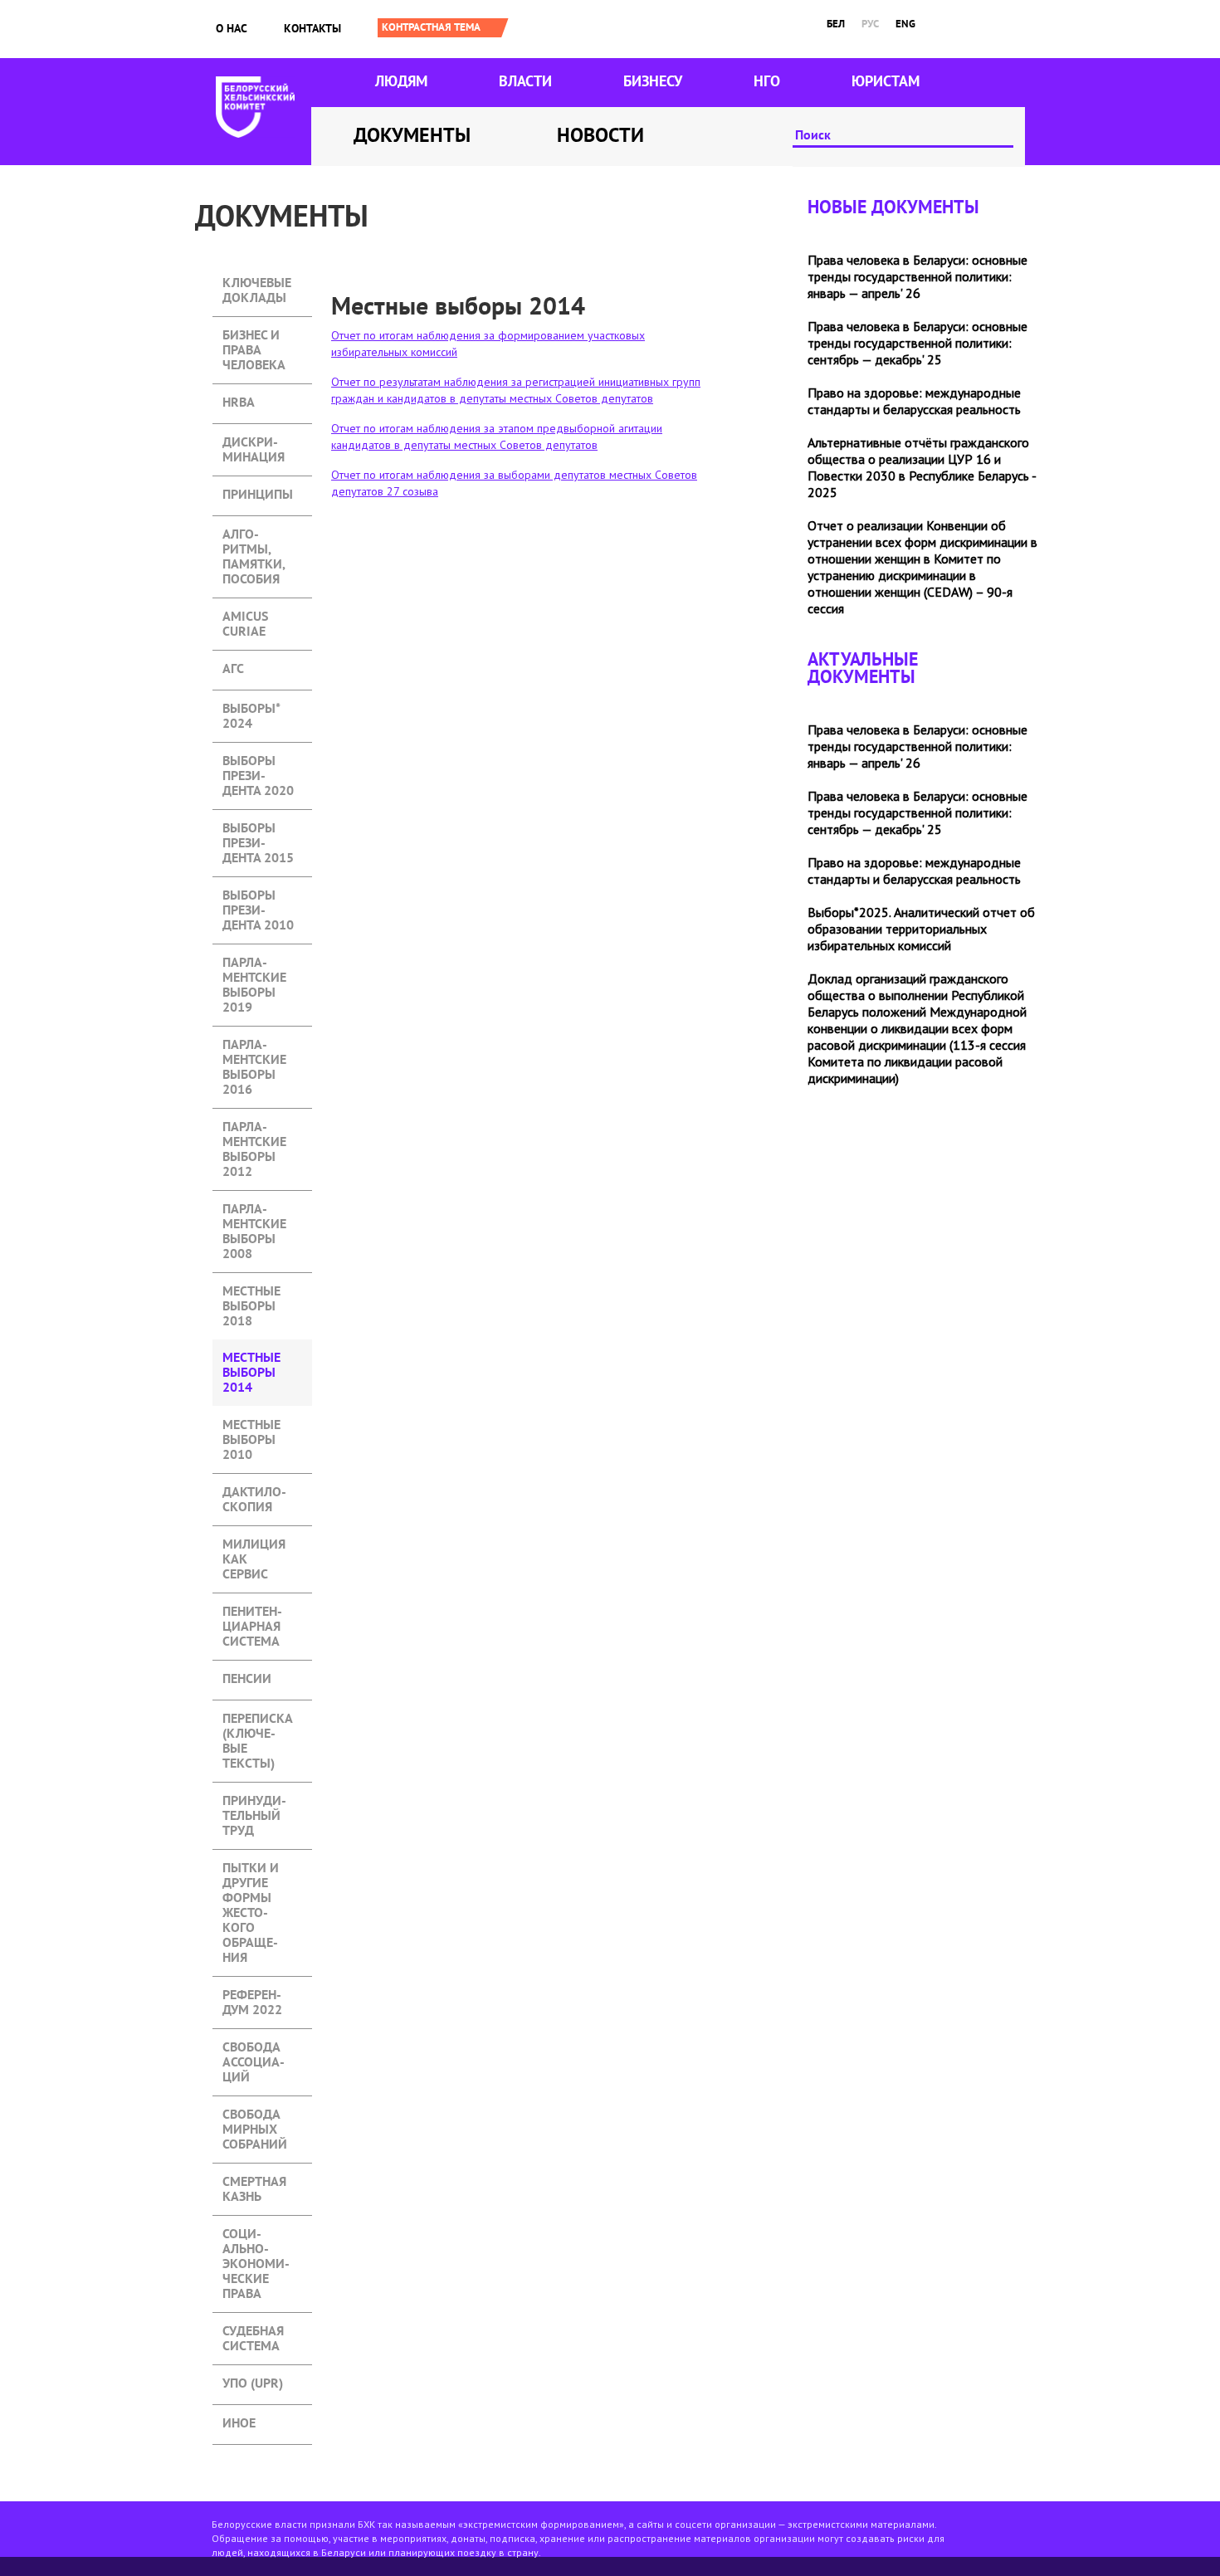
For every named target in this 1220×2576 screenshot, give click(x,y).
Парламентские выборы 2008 (254, 1210)
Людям (401, 81)
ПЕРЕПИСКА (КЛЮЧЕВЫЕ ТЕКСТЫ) (258, 1720)
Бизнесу (653, 81)
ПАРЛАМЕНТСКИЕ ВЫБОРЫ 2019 (254, 964)
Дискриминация (254, 444)
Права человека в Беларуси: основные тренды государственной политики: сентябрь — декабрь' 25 (917, 343)
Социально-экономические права (256, 2235)
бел (836, 24)
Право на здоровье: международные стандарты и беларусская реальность (914, 401)
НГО (767, 81)
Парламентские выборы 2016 (254, 1046)
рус (870, 24)
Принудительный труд (254, 1802)
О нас (232, 28)
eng (905, 24)
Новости (600, 135)
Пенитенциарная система (252, 1613)
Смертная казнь (254, 2183)
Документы (412, 135)
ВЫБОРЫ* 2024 (251, 710)
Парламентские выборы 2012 (254, 1128)
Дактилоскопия (254, 1493)
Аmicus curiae (245, 618)
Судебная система (253, 2332)
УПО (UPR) (253, 2383)
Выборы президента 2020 (258, 762)
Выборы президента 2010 (258, 897)
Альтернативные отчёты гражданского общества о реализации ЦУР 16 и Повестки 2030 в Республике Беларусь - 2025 (922, 467)
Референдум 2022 (252, 1996)
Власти (525, 81)
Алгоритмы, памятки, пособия (254, 536)
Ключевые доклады (257, 284)
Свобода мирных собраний (255, 2116)
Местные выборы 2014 (262, 1359)
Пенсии (247, 1678)
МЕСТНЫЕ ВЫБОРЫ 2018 (251, 1293)
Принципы (258, 494)
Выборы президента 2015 (258, 829)
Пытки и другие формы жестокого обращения (251, 1869)
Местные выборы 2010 (251, 1426)
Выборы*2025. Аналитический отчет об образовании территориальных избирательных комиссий (921, 929)
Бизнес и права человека (254, 337)
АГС (233, 668)
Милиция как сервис (254, 1546)
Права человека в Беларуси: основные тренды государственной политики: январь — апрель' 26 (917, 276)
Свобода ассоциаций (254, 2049)
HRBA (239, 402)
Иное (239, 2423)
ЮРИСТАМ (886, 81)
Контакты (312, 28)
